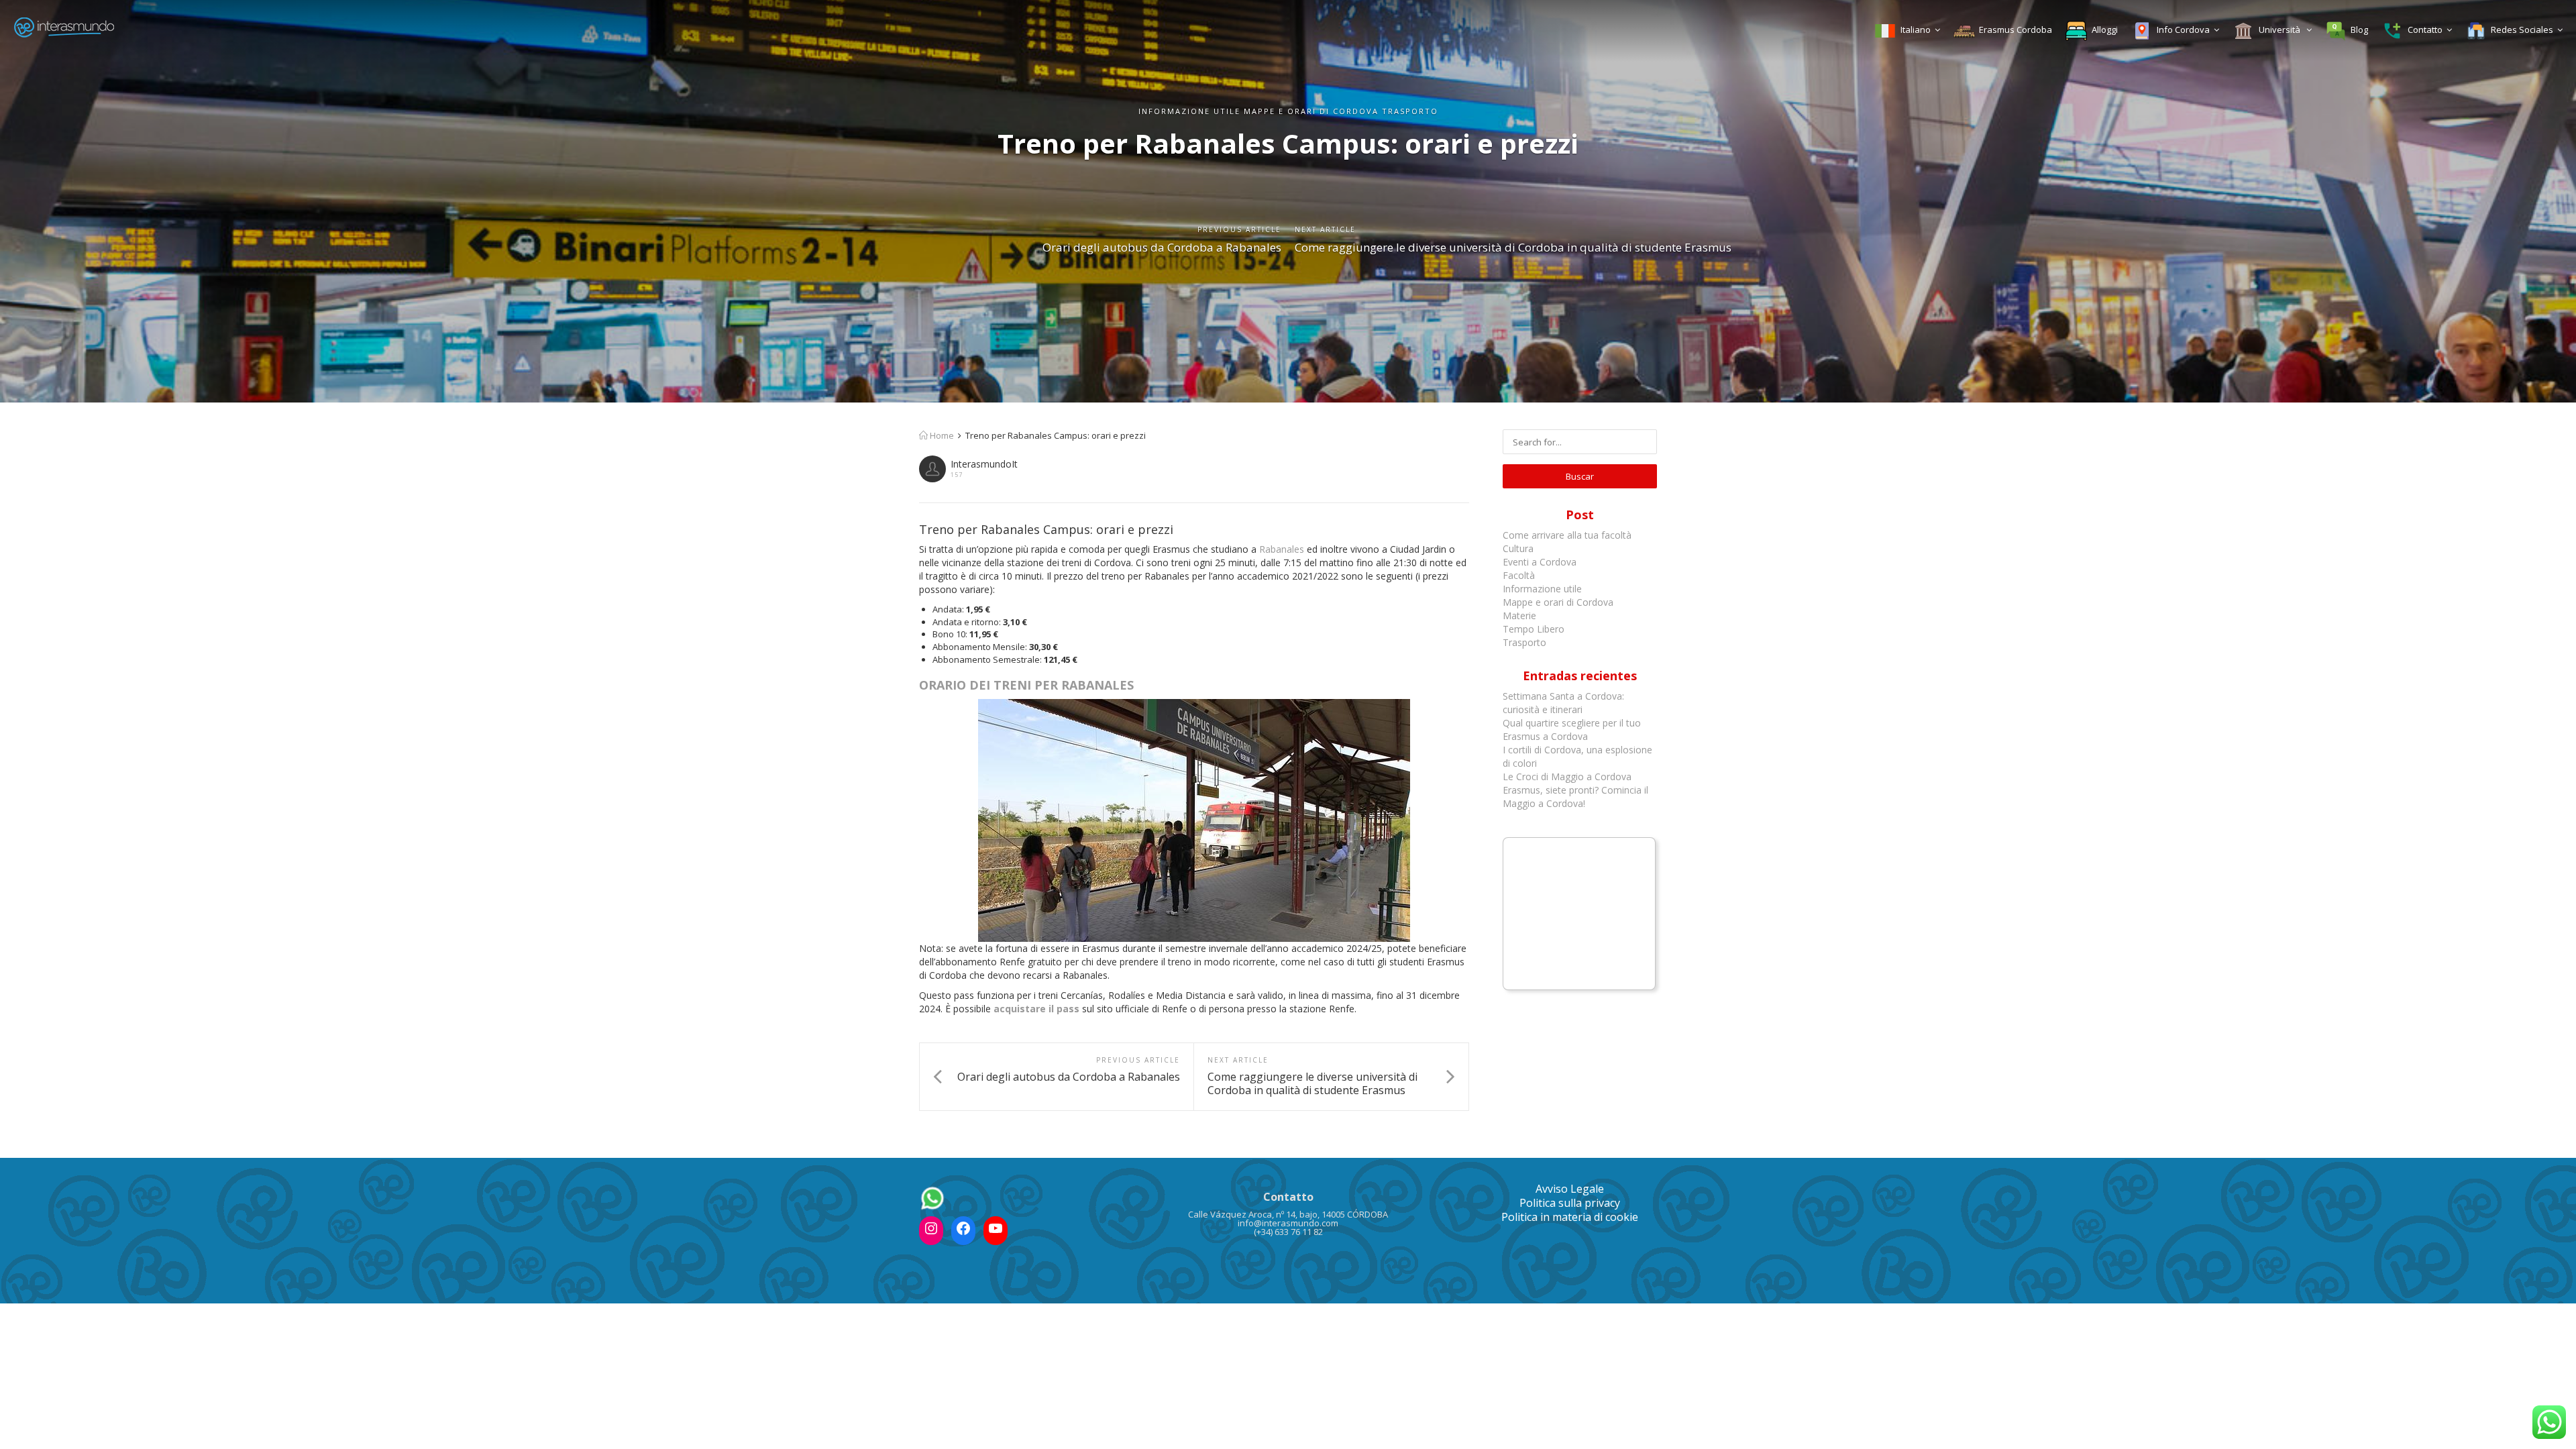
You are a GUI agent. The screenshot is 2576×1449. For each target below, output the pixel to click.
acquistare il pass (1036, 1009)
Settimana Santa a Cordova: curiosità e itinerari (1563, 703)
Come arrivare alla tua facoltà (1568, 535)
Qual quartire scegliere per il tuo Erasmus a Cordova (1572, 730)
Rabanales (1282, 549)
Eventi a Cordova (1540, 562)
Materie (1519, 615)
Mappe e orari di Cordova (1558, 602)
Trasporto (1524, 642)
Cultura (1518, 548)
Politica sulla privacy (1570, 1203)
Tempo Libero (1534, 629)
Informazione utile (1542, 589)
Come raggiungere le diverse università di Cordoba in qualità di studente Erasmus (1513, 247)
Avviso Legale (1570, 1189)
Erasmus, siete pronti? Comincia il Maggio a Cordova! (1575, 797)
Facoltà (1520, 575)
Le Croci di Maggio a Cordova (1567, 776)
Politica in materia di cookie (1570, 1217)
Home (941, 435)
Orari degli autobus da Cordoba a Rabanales (1162, 247)
